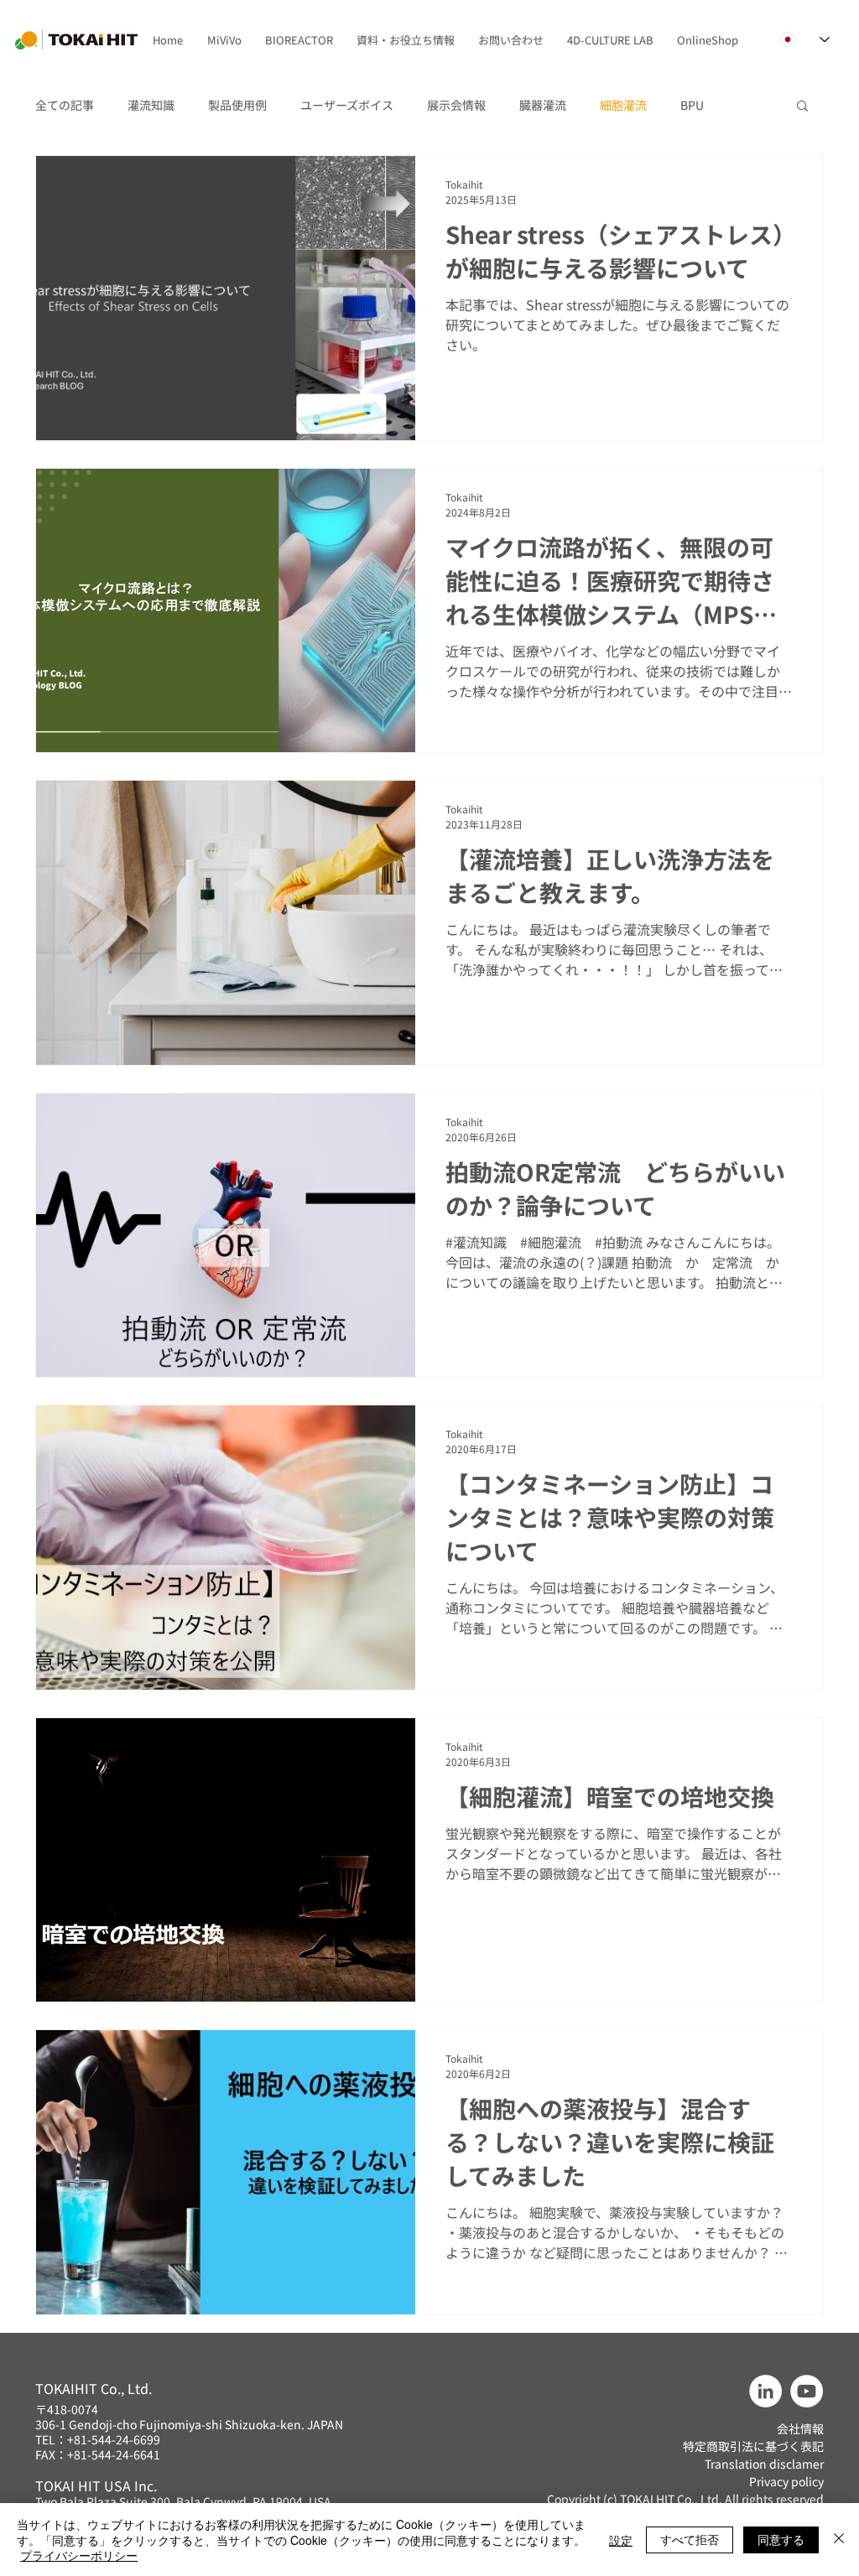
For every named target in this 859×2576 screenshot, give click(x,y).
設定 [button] (621, 2540)
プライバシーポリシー (79, 2555)
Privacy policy (786, 2481)
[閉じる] (839, 2540)
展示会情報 (456, 105)
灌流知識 (151, 105)
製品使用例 (237, 105)
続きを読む (710, 105)
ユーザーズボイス (347, 105)
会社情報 (800, 2428)
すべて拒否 (690, 2539)
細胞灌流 (623, 105)
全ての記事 (65, 105)
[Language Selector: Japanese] (805, 39)
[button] (224, 40)
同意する (781, 2539)
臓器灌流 (543, 105)
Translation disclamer (764, 2464)
